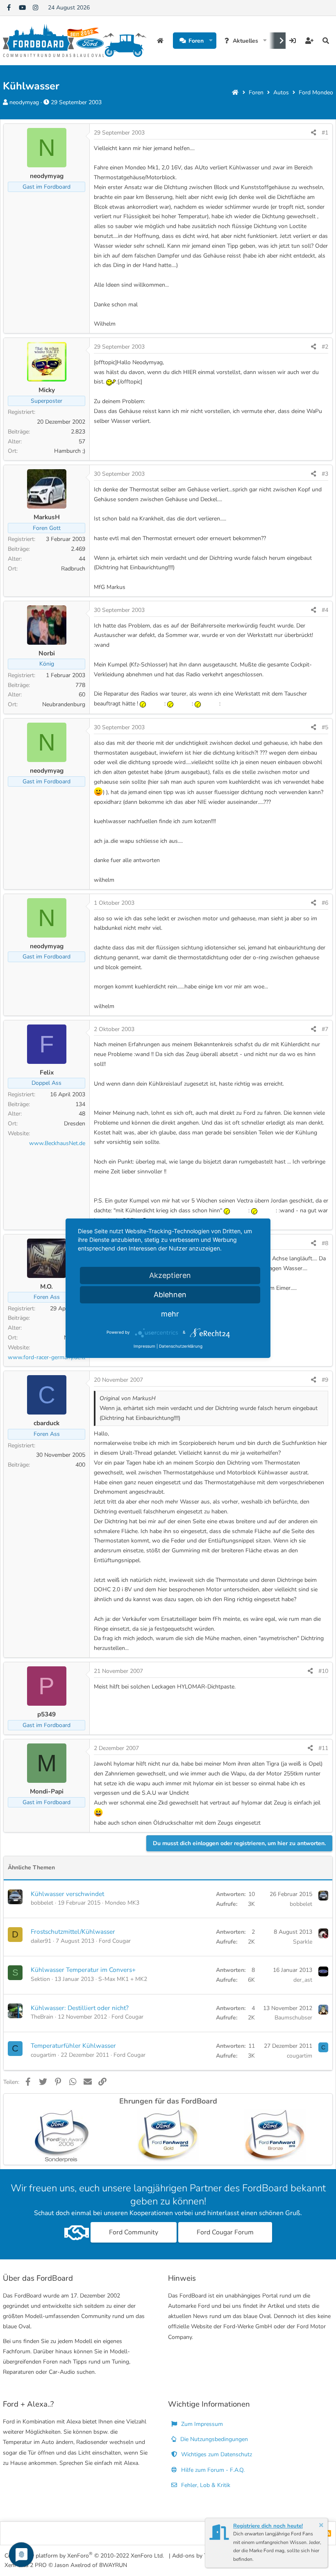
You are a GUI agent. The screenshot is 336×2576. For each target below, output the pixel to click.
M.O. (47, 1286)
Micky (47, 390)
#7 (325, 1029)
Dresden (75, 1124)
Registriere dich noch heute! (268, 2526)
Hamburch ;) (70, 451)
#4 (325, 610)
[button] (211, 41)
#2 (325, 347)
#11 (323, 1748)
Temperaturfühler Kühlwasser (73, 2046)
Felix (47, 1072)
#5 (325, 727)
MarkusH (47, 517)
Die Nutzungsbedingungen (213, 2439)
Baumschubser (293, 2018)
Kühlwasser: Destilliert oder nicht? (80, 2008)
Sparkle (303, 1942)
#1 (325, 133)
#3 (325, 474)
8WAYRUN (113, 2565)
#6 (325, 903)
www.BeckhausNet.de (57, 1143)
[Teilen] (313, 133)
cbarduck (47, 1423)
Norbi (47, 653)
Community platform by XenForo (84, 2555)
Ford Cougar (115, 1941)
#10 (323, 1671)
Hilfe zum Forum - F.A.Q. (212, 2470)
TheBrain (42, 2017)
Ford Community (134, 2232)
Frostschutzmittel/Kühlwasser (73, 1931)
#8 (325, 1243)
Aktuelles (245, 41)
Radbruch (73, 569)
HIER (190, 372)
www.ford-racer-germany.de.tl (47, 1357)
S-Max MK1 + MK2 (123, 1979)
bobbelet (42, 1903)
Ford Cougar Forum (225, 2232)
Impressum (144, 1346)
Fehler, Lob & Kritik (205, 2485)
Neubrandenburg (64, 704)
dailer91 (41, 1941)
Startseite (161, 41)
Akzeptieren (170, 1275)
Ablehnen (170, 1295)
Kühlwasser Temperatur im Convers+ (83, 1970)
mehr (170, 1314)
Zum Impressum (201, 2424)
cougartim (43, 2055)
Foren (196, 41)
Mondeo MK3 (122, 1903)
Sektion (40, 1979)
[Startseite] (235, 92)
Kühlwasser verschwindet (67, 1894)
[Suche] (326, 41)
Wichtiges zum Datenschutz (216, 2454)
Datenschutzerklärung (181, 1346)
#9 (325, 1380)
